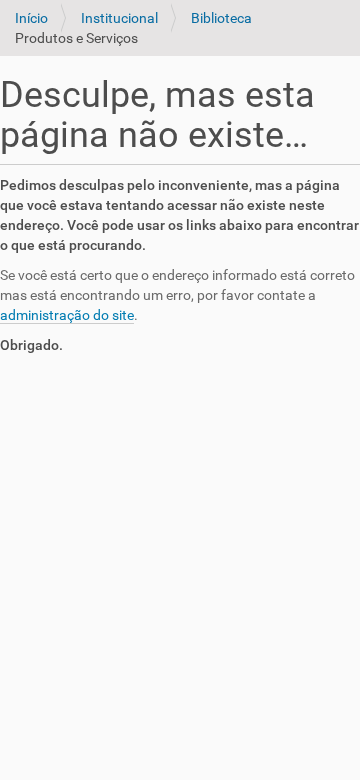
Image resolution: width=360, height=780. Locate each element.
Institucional (119, 18)
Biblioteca (221, 18)
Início (31, 18)
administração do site (67, 315)
